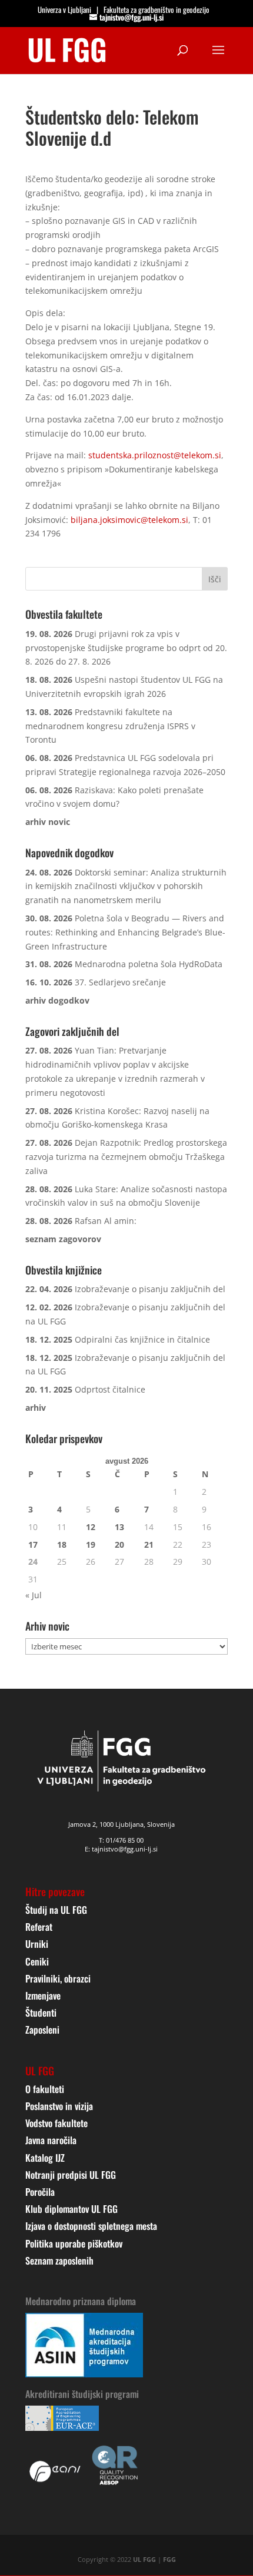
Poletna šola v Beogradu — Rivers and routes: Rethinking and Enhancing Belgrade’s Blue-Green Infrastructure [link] (125, 932)
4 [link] (59, 1509)
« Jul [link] (34, 1595)
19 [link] (91, 1544)
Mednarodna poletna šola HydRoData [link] (149, 964)
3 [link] (31, 1509)
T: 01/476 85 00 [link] (121, 1840)
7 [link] (147, 1509)
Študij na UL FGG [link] (56, 1910)
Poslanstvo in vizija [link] (59, 2106)
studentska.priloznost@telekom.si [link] (155, 455)
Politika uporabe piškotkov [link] (74, 2243)
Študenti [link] (41, 2012)
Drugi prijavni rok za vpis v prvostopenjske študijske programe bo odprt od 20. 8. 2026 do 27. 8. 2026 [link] (126, 648)
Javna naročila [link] (51, 2140)
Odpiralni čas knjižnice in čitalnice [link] (142, 1339)
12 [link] (91, 1527)
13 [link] (119, 1527)
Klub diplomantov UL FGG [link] (71, 2209)
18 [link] (62, 1544)
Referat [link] (39, 1927)
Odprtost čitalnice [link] (110, 1389)
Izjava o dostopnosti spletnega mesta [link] (91, 2226)
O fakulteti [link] (45, 2089)
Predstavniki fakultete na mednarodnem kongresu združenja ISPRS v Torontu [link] (110, 726)
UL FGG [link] (144, 2559)
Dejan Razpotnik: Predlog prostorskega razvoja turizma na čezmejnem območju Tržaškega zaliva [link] (126, 1157)
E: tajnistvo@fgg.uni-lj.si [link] (121, 1849)
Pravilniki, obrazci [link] (58, 1978)
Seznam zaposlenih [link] (59, 2260)
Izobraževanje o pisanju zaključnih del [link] (150, 1289)
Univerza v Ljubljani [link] (64, 9)
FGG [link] (169, 2559)
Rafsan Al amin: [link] (106, 1221)
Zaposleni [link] (42, 2030)
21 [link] (149, 1544)
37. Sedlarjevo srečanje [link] (120, 982)
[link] (67, 49)
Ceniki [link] (37, 1961)
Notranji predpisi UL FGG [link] (71, 2175)
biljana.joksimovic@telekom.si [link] (129, 520)
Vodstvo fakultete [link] (56, 2123)
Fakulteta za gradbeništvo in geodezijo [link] (157, 9)
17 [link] (33, 1544)
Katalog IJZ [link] (45, 2158)
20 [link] (119, 1544)
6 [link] (117, 1509)
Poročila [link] (40, 2192)
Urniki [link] (37, 1944)
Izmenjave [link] (43, 1995)
